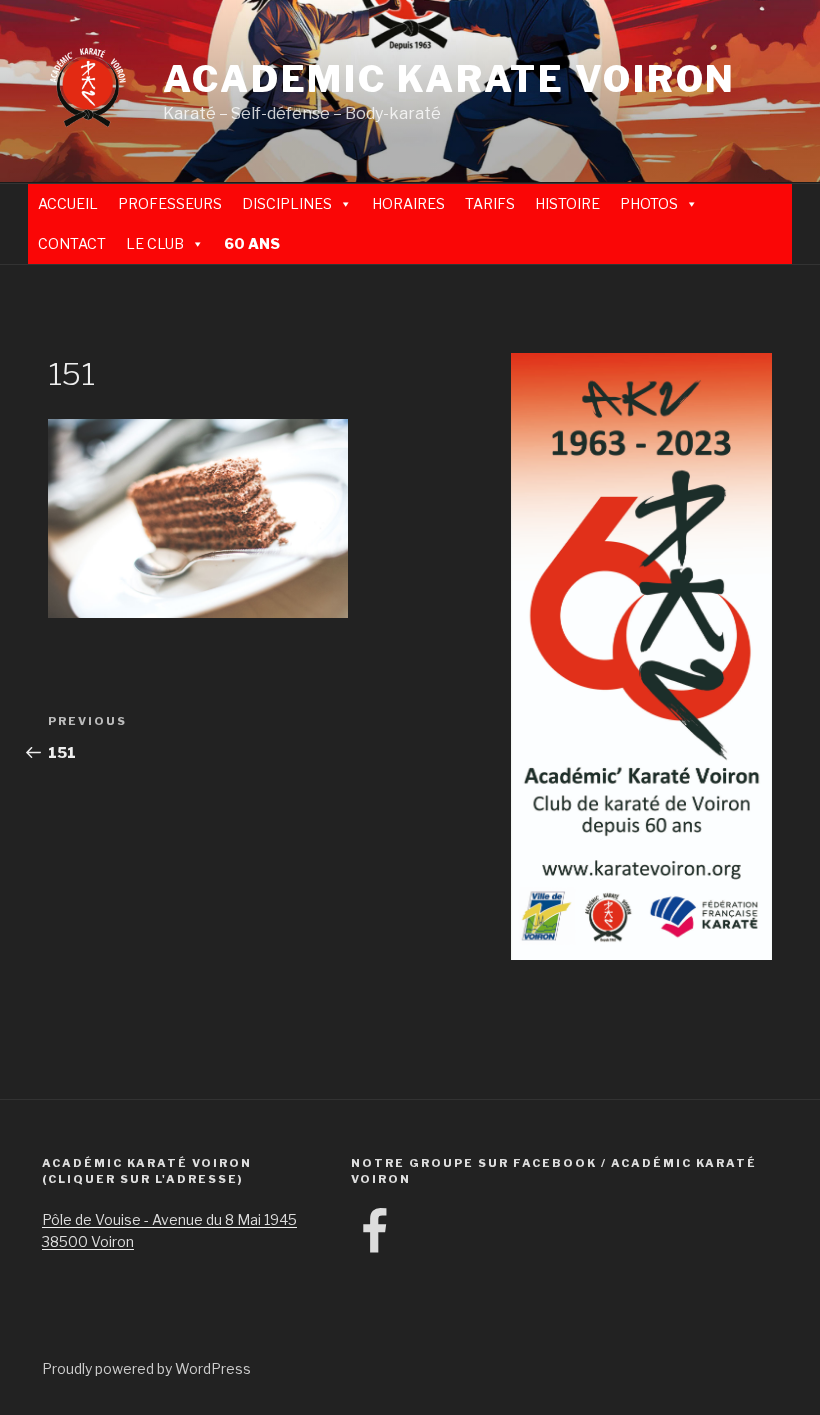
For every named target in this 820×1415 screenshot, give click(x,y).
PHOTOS (649, 203)
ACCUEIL (68, 203)
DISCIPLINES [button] (287, 203)
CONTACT (72, 243)
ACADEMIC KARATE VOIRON (449, 79)
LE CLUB (155, 243)
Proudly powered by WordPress (146, 1368)
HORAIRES (408, 203)
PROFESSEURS (170, 203)
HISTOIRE (567, 203)
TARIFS (490, 203)
